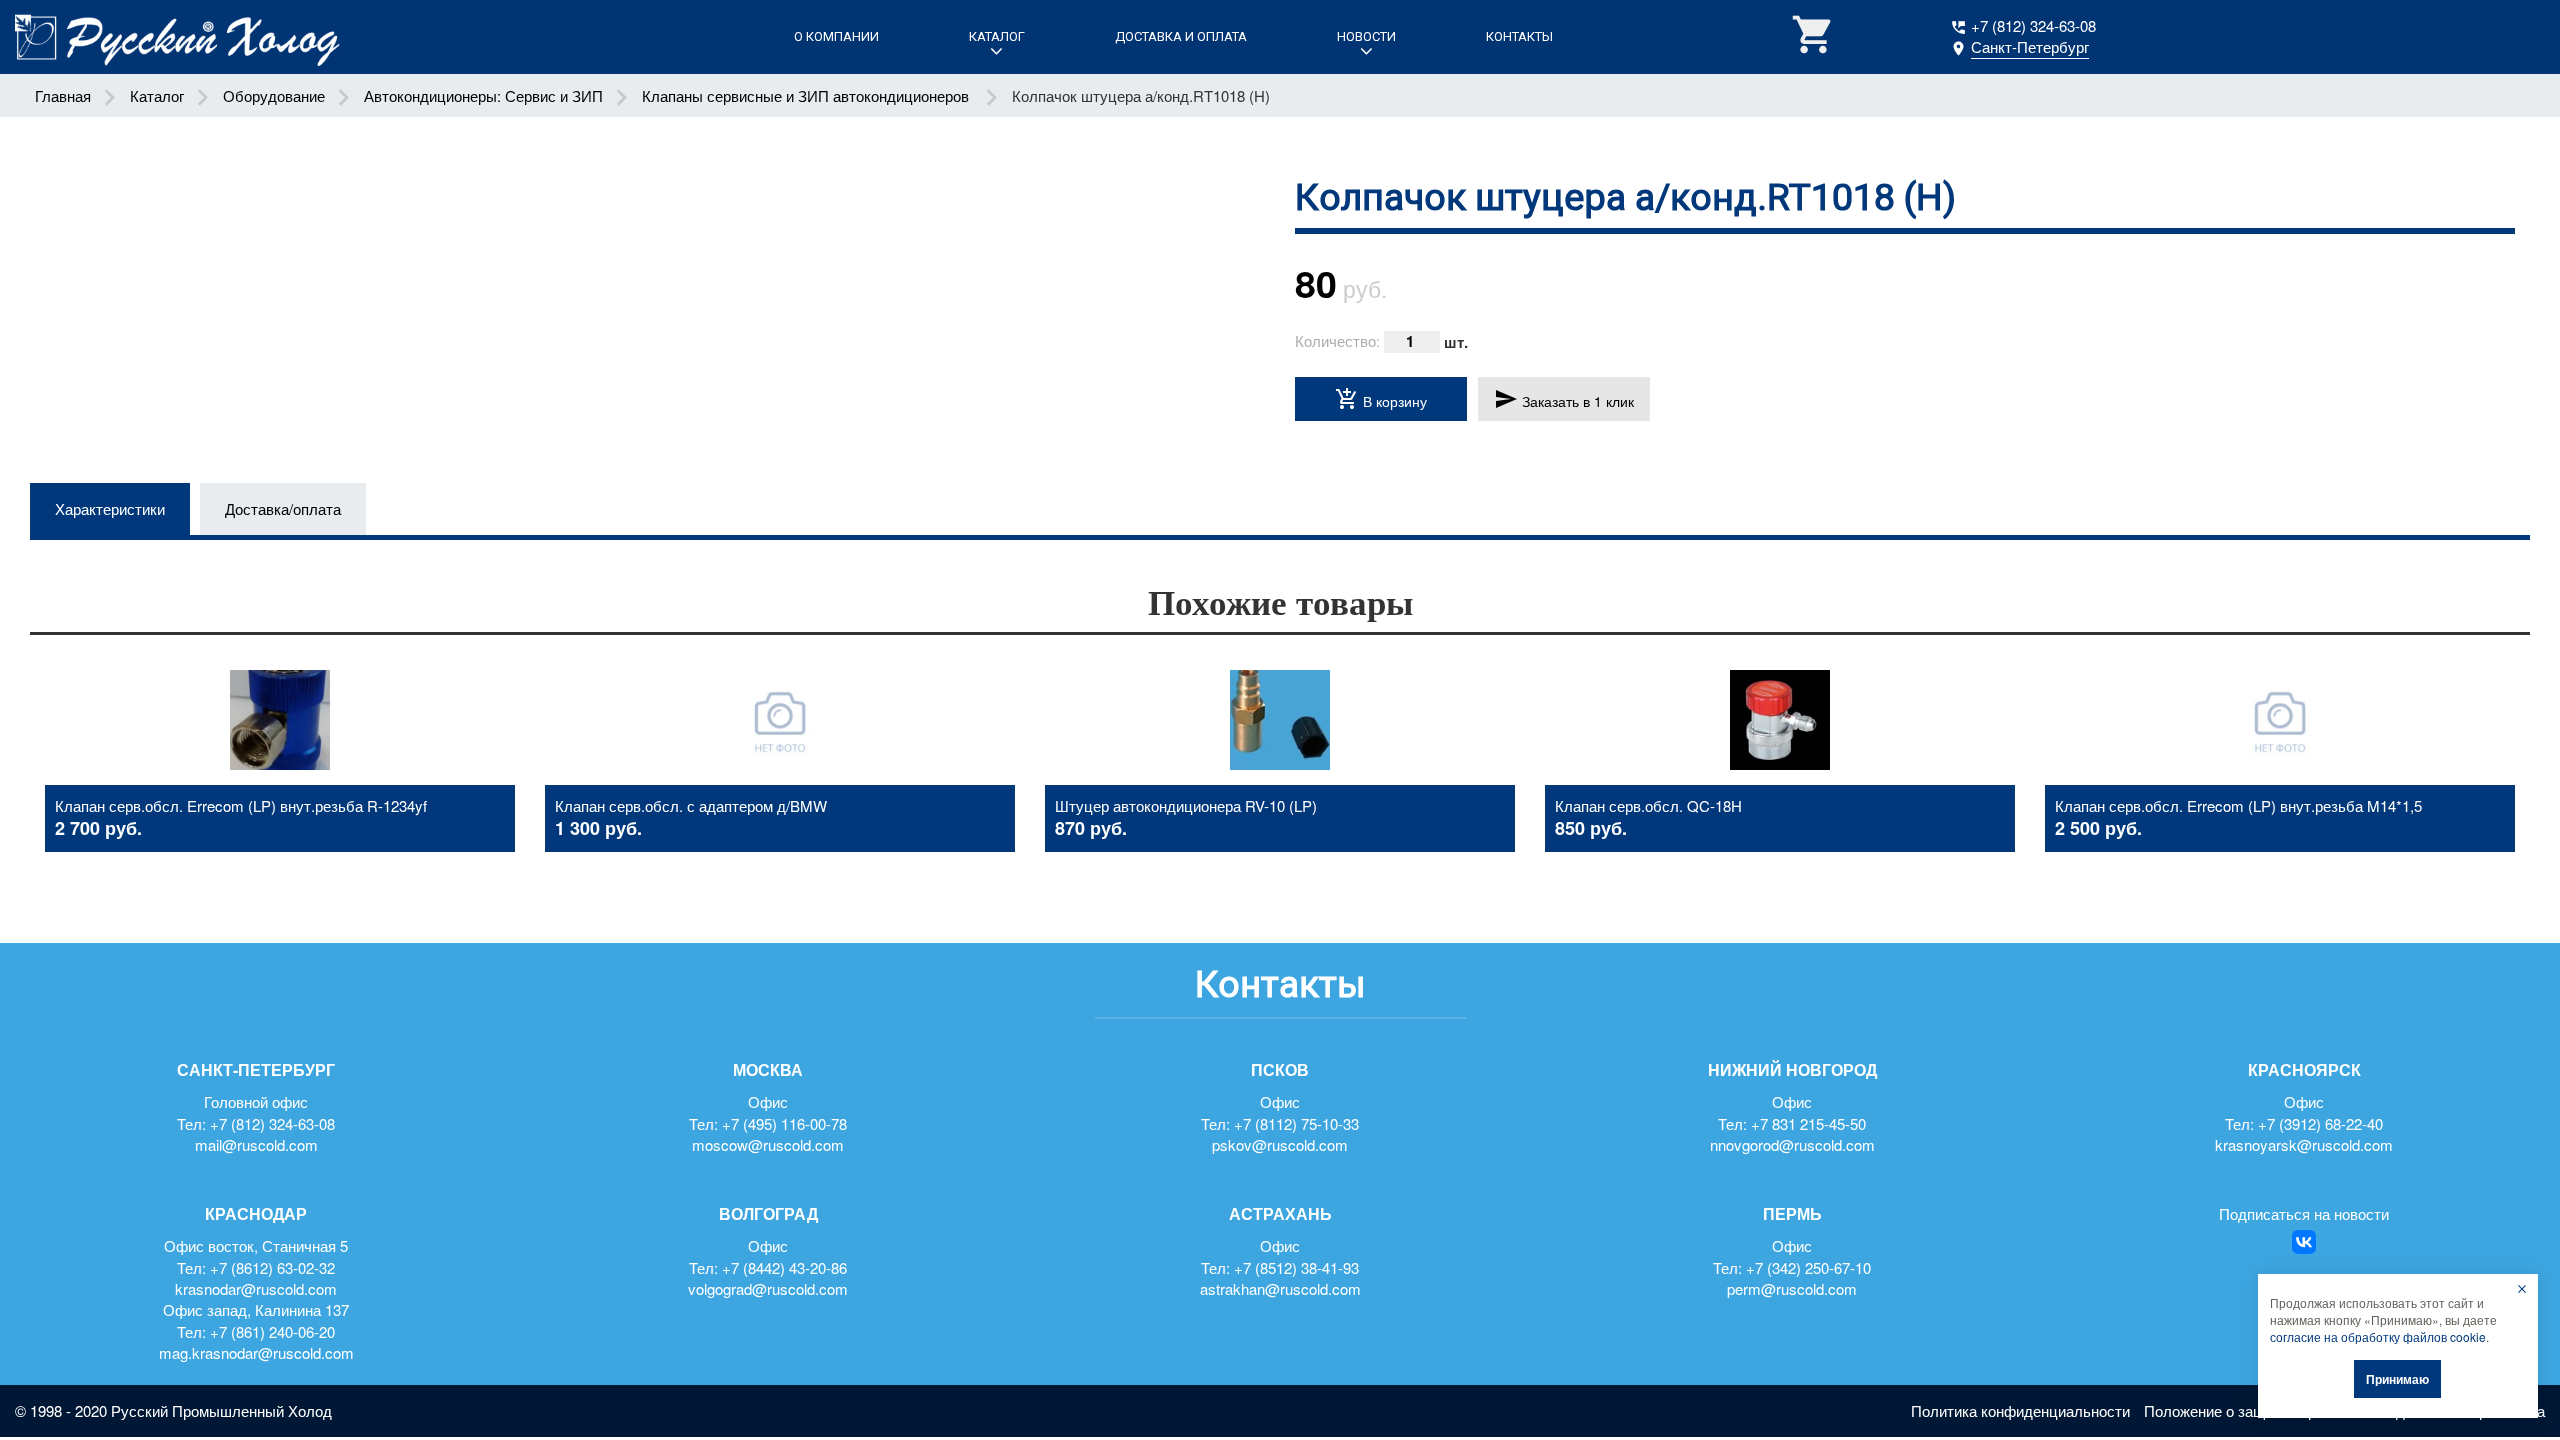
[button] (1813, 36)
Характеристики (110, 508)
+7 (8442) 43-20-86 (784, 1267)
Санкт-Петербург (256, 1070)
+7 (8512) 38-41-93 (1296, 1267)
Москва (768, 1070)
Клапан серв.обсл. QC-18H (1648, 805)
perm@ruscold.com (1792, 1288)
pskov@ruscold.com (1280, 1144)
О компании (836, 37)
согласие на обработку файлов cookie (2378, 1336)
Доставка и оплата (1181, 37)
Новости (1366, 37)
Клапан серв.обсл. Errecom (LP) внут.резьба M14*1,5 (2238, 805)
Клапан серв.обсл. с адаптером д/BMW (691, 805)
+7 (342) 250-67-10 (1808, 1267)
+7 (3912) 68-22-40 (2320, 1123)
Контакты (1519, 37)
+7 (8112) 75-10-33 (1296, 1123)
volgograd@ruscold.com (768, 1288)
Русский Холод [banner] (177, 38)
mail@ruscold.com (256, 1144)
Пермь (1792, 1214)
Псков (1280, 1070)
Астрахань (1280, 1214)
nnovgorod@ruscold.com (1792, 1144)
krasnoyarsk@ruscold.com (2304, 1144)
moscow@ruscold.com (768, 1144)
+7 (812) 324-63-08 (2033, 25)
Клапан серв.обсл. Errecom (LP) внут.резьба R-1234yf (241, 805)
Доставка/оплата (283, 508)
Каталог (997, 37)
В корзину (1381, 399)
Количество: (1337, 340)
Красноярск (2304, 1070)
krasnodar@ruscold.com (256, 1288)
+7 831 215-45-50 (1808, 1123)
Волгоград (768, 1214)
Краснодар (256, 1214)
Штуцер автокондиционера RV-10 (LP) (1186, 805)
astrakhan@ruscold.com (1280, 1288)
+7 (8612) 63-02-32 (272, 1267)
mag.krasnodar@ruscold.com (256, 1352)
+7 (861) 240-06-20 (272, 1331)
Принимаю (2397, 1379)
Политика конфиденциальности (2020, 1410)
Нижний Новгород (1792, 1070)
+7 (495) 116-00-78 (784, 1123)
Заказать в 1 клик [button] (1564, 399)
